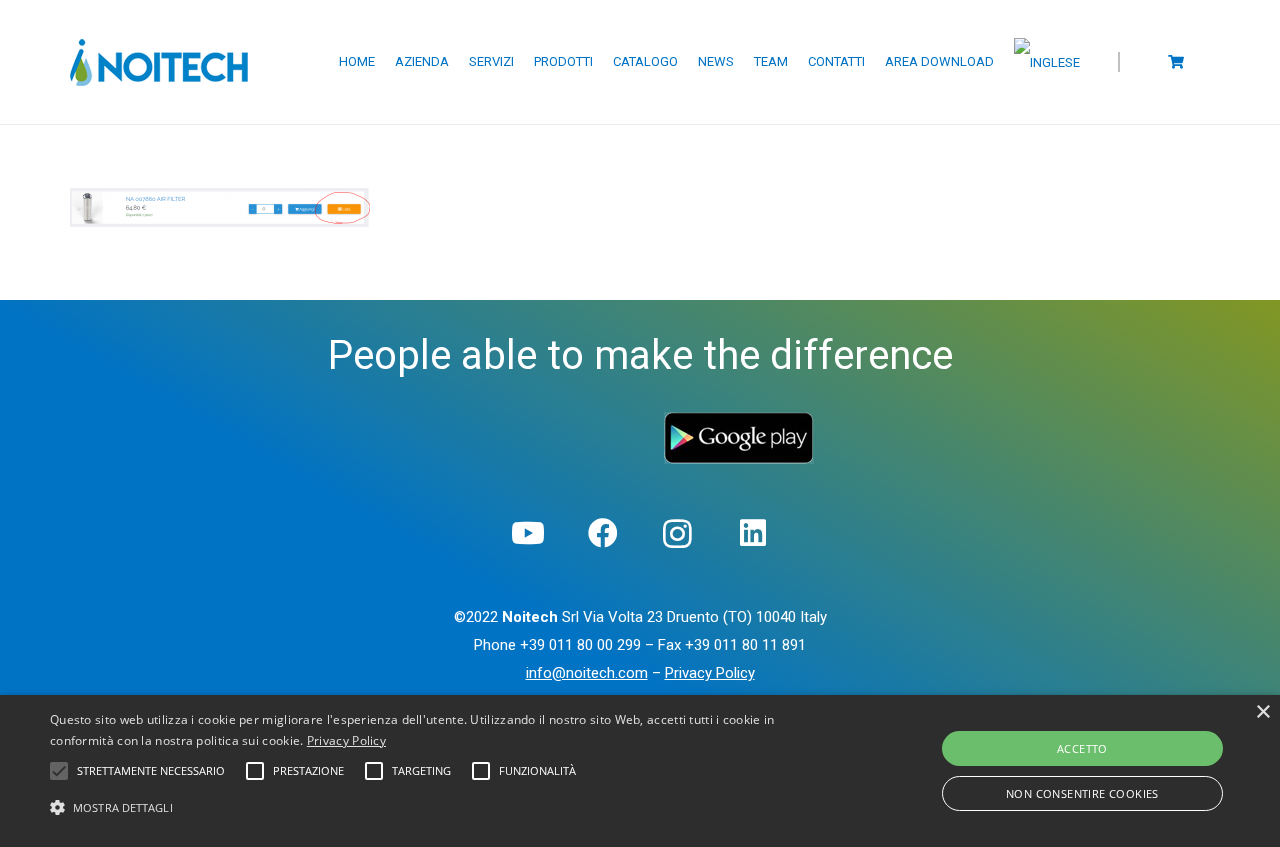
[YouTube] (527, 533)
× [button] (1262, 712)
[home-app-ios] (541, 426)
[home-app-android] (739, 438)
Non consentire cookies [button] (1082, 793)
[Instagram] (677, 533)
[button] (433, 808)
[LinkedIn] (752, 533)
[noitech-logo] (159, 62)
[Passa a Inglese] (1050, 62)
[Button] (1176, 61)
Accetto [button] (1082, 748)
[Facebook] (602, 533)
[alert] (640, 771)
